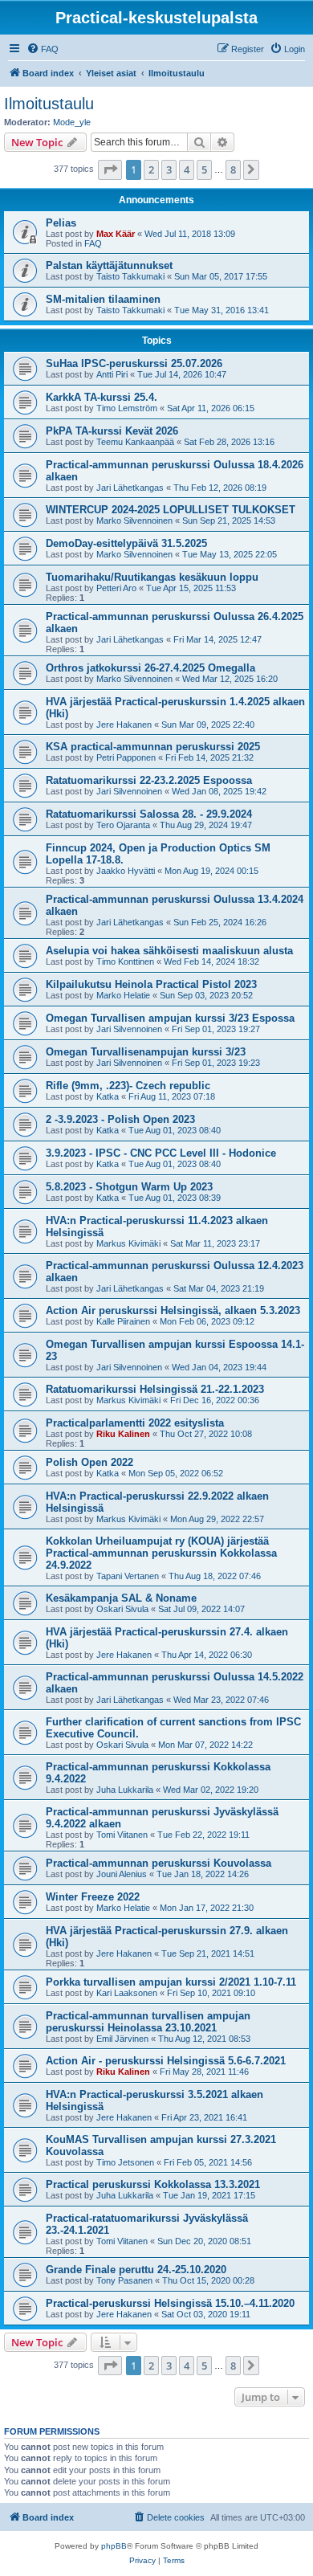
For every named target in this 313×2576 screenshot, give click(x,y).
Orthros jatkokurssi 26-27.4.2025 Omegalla (150, 668)
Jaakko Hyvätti (126, 871)
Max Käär (116, 234)
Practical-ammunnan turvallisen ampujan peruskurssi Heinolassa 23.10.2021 (148, 2022)
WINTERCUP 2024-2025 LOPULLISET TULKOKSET (171, 510)
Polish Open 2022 (89, 1462)
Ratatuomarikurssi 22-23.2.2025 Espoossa (149, 780)
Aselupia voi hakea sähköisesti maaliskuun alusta (169, 951)
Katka (108, 1096)
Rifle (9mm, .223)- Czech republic (128, 1086)
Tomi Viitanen (122, 1835)
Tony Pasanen (124, 2280)
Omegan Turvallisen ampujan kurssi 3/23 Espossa (170, 1018)
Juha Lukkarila (125, 1790)
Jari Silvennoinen (129, 791)
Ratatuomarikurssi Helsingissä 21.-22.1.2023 (155, 1389)
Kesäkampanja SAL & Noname (121, 1598)
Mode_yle (72, 122)
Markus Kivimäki (128, 1243)
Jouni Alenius (122, 1874)
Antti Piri (112, 374)
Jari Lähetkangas (130, 488)
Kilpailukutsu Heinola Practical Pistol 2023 (151, 984)
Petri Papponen (126, 757)
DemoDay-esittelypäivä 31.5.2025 (126, 543)
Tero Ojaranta (123, 825)
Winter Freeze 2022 (93, 1897)
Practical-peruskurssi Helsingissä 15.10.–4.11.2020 (170, 2303)
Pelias (61, 223)
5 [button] (204, 169)
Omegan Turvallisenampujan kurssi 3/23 (146, 1052)
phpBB (114, 2546)
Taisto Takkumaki (130, 276)
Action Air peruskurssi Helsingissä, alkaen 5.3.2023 (173, 1310)
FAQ (93, 243)
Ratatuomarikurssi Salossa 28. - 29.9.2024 (149, 814)
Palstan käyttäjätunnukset (109, 265)
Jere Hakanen (124, 725)
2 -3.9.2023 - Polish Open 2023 (120, 1119)
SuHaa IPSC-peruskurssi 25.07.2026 (134, 363)
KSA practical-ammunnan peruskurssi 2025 (153, 747)
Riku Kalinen (123, 1434)
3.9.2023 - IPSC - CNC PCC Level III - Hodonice (161, 1153)
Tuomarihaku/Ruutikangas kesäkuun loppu (152, 577)
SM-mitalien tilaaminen (103, 299)
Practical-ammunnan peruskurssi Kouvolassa (159, 1863)
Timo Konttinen (125, 961)
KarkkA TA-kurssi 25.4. (102, 397)
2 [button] (151, 169)
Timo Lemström (127, 408)
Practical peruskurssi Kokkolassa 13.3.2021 (153, 2184)
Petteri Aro (116, 588)
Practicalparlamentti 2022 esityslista (135, 1423)
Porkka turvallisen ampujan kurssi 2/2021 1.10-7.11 (171, 1982)
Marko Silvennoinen (134, 521)
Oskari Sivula (122, 1609)
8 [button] (233, 169)
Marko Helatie (123, 995)
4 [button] (187, 169)
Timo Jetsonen (125, 2162)
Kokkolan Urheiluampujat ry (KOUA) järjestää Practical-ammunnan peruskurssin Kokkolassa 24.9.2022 (161, 1553)
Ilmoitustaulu (49, 104)
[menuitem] (43, 49)
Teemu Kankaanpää (135, 442)
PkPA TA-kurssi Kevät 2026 (112, 431)
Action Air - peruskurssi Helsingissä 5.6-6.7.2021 (166, 2061)
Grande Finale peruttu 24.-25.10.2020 (136, 2270)
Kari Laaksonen (127, 1993)
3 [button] (169, 169)
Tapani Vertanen (128, 1576)
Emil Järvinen (122, 2039)
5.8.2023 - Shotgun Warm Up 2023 (129, 1187)
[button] (110, 169)
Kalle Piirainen (123, 1321)
